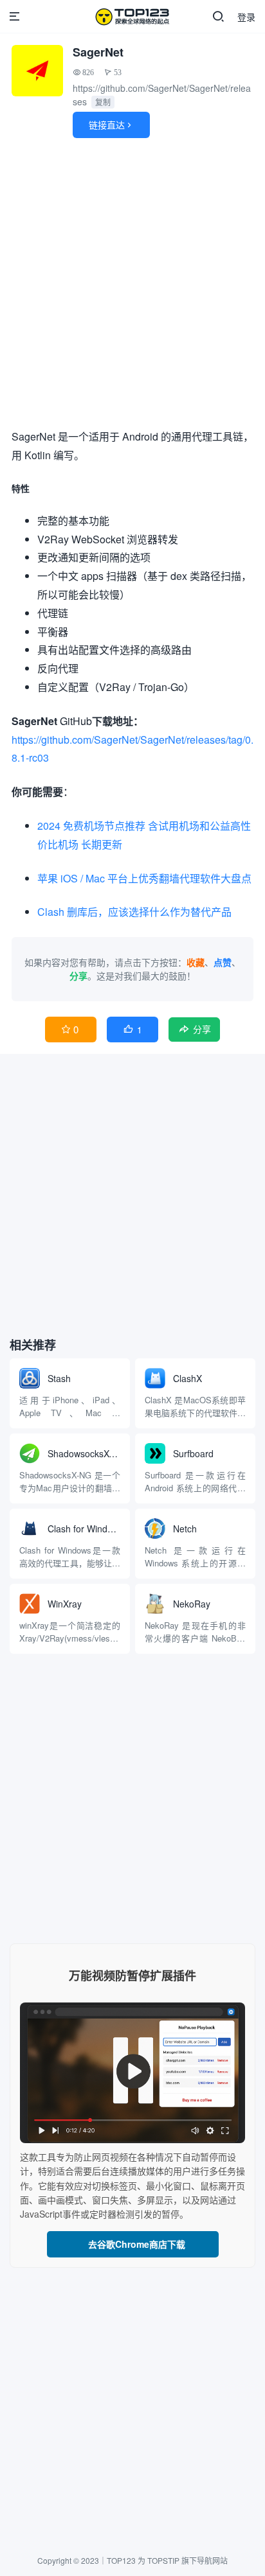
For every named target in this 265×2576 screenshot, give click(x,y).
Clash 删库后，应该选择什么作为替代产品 (134, 912)
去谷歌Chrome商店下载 (133, 2244)
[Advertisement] (132, 286)
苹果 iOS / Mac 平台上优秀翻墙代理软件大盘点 (144, 878)
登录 (246, 17)
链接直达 (111, 125)
